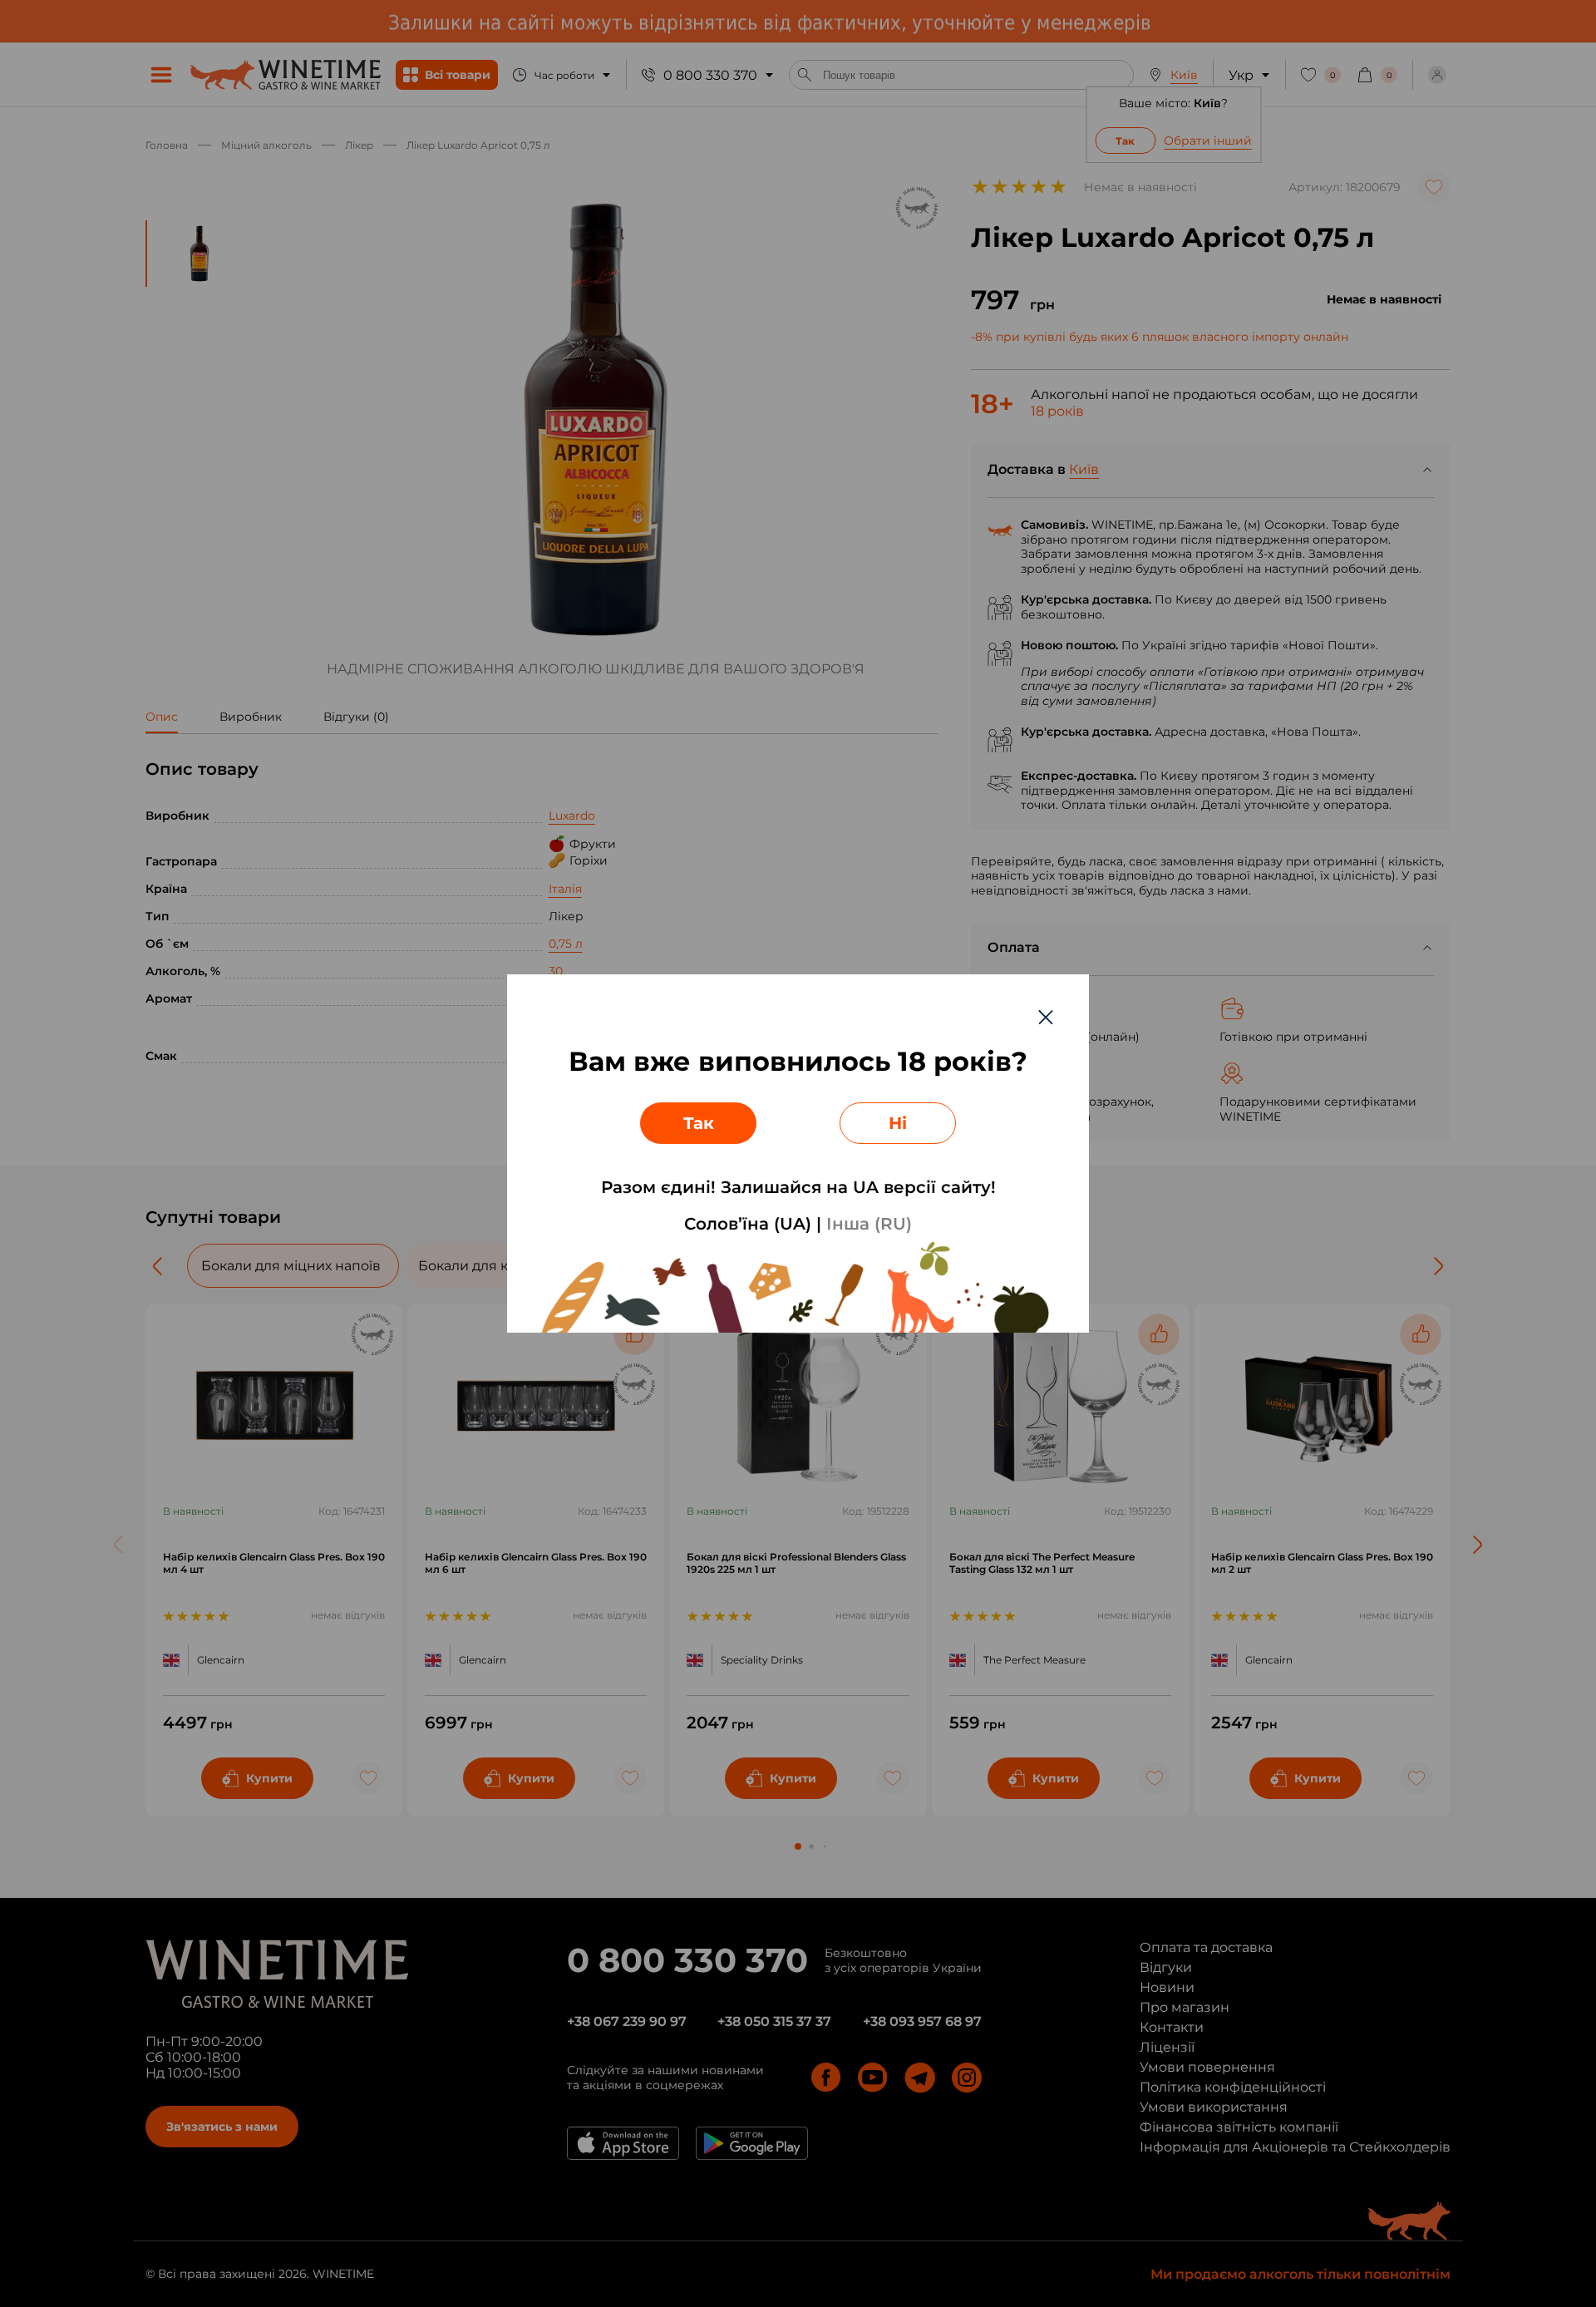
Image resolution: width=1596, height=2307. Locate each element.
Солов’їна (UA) (748, 1224)
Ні (898, 1123)
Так (699, 1123)
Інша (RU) (869, 1224)
